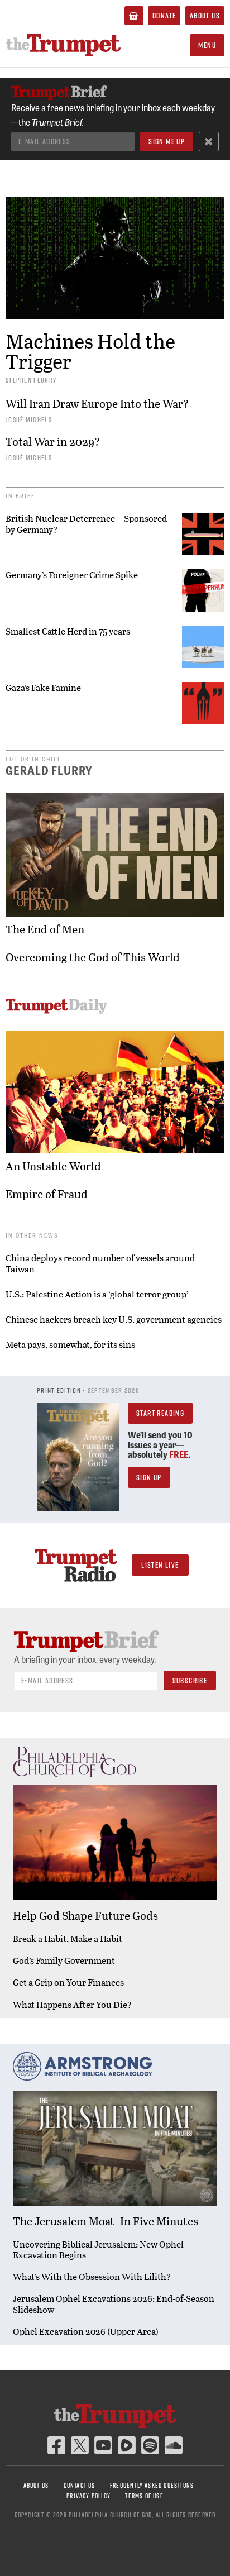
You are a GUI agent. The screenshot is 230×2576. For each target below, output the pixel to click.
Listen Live (160, 1565)
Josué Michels (29, 419)
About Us (205, 16)
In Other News (32, 1235)
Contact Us (80, 2485)
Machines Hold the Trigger (90, 350)
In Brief (20, 496)
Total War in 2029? (53, 442)
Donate (164, 16)
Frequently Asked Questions (152, 2485)
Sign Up (149, 1477)
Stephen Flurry (31, 380)
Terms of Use (144, 2496)
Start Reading (160, 1413)
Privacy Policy (88, 2496)
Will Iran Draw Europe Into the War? (97, 404)
